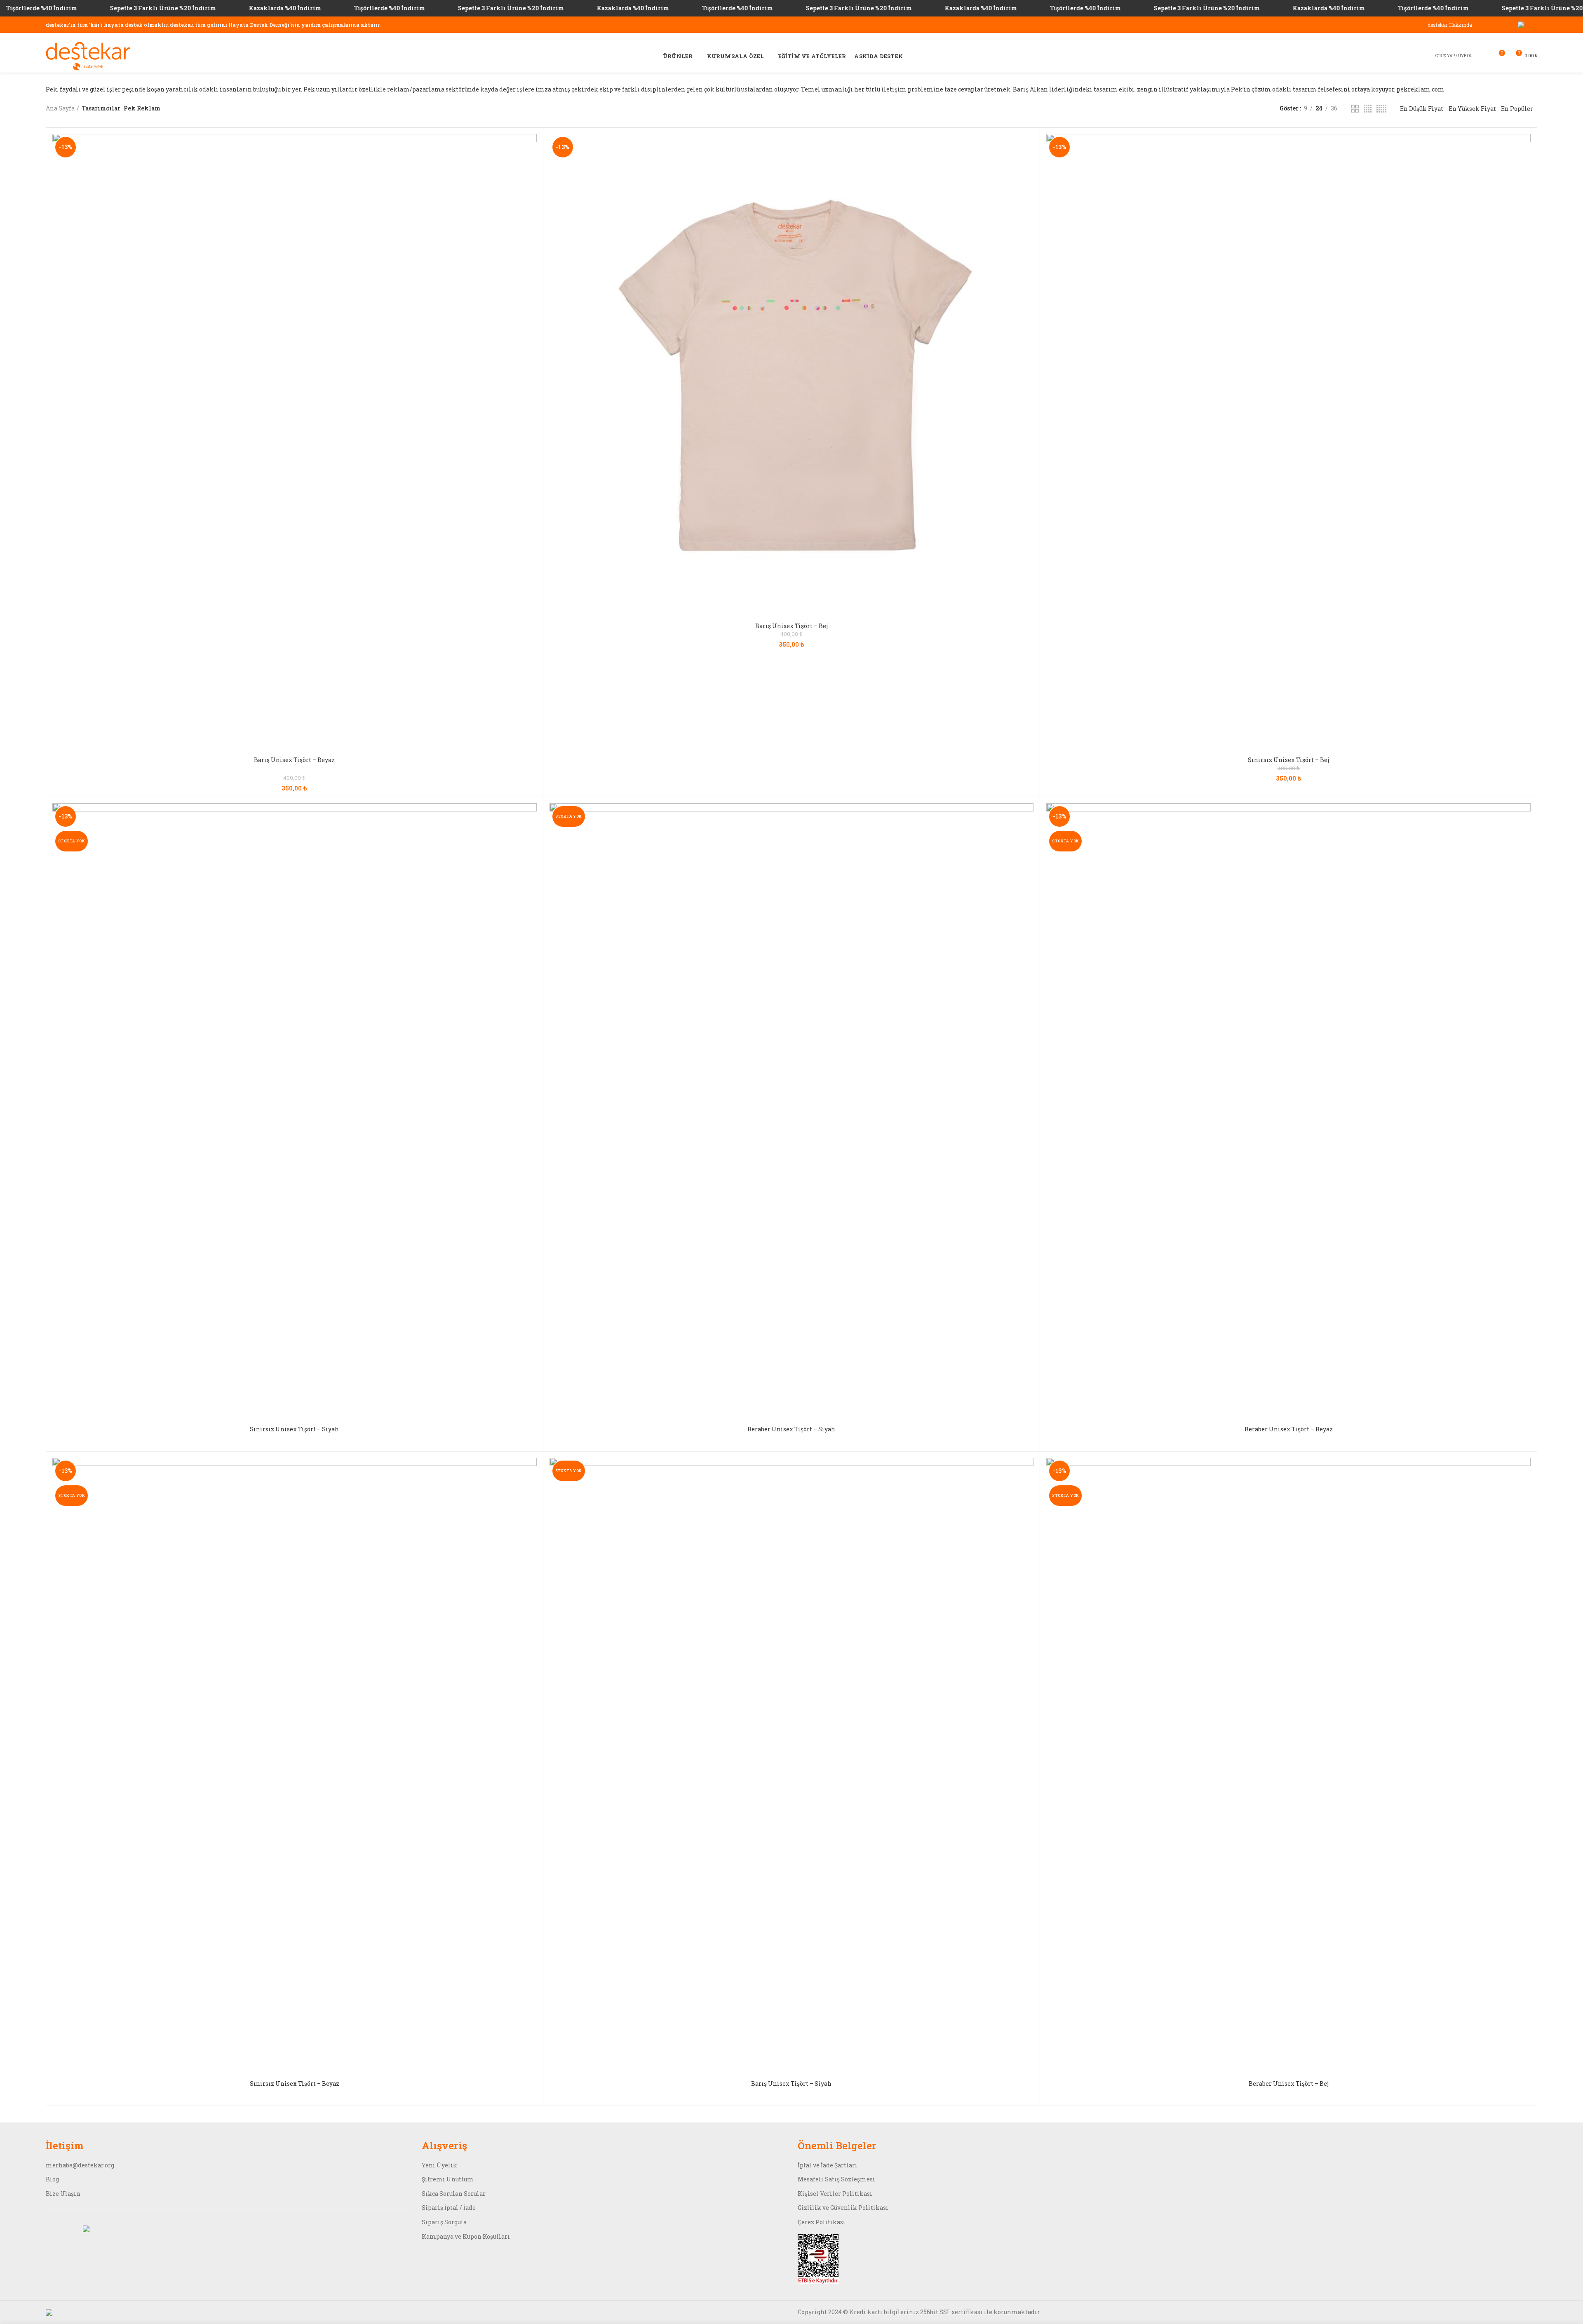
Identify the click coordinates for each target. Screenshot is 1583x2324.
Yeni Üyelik (439, 2165)
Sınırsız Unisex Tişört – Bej (1288, 760)
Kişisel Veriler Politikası (835, 2194)
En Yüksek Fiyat (1472, 109)
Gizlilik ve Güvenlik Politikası (843, 2208)
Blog (52, 2179)
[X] (1521, 25)
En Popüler (1517, 109)
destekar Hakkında (1450, 25)
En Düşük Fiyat (1422, 109)
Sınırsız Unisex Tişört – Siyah (294, 1429)
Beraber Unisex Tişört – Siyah (791, 1429)
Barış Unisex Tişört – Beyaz (294, 760)
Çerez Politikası (822, 2222)
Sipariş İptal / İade (449, 2208)
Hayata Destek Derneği (259, 25)
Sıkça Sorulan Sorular (454, 2194)
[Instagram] (1510, 25)
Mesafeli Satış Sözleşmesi (836, 2179)
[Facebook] (1490, 25)
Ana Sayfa (60, 108)
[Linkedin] (1500, 25)
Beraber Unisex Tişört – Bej (1289, 2084)
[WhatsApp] (1532, 25)
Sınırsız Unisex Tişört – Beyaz (295, 2084)
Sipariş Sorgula (444, 2222)
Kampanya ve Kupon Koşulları (466, 2236)
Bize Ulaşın (63, 2194)
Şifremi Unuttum (448, 2179)
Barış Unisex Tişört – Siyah (791, 2084)
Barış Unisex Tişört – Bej (791, 626)
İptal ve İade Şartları (828, 2165)
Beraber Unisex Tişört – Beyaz (1289, 1429)
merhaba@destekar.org (80, 2165)
